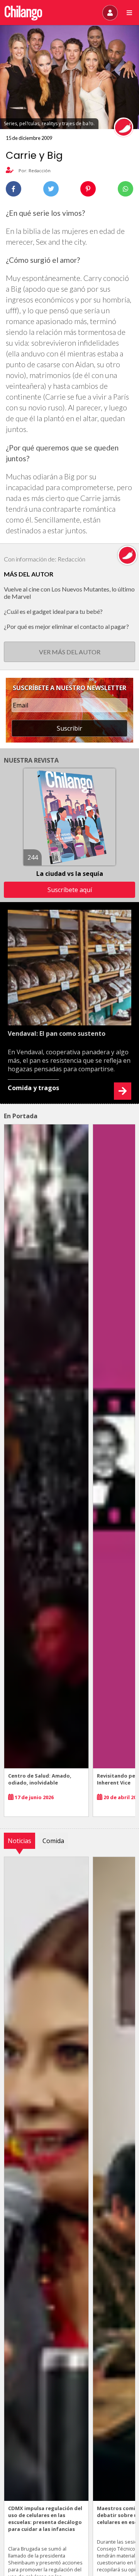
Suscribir (69, 728)
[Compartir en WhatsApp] (125, 189)
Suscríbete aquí (70, 890)
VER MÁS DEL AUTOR (70, 652)
